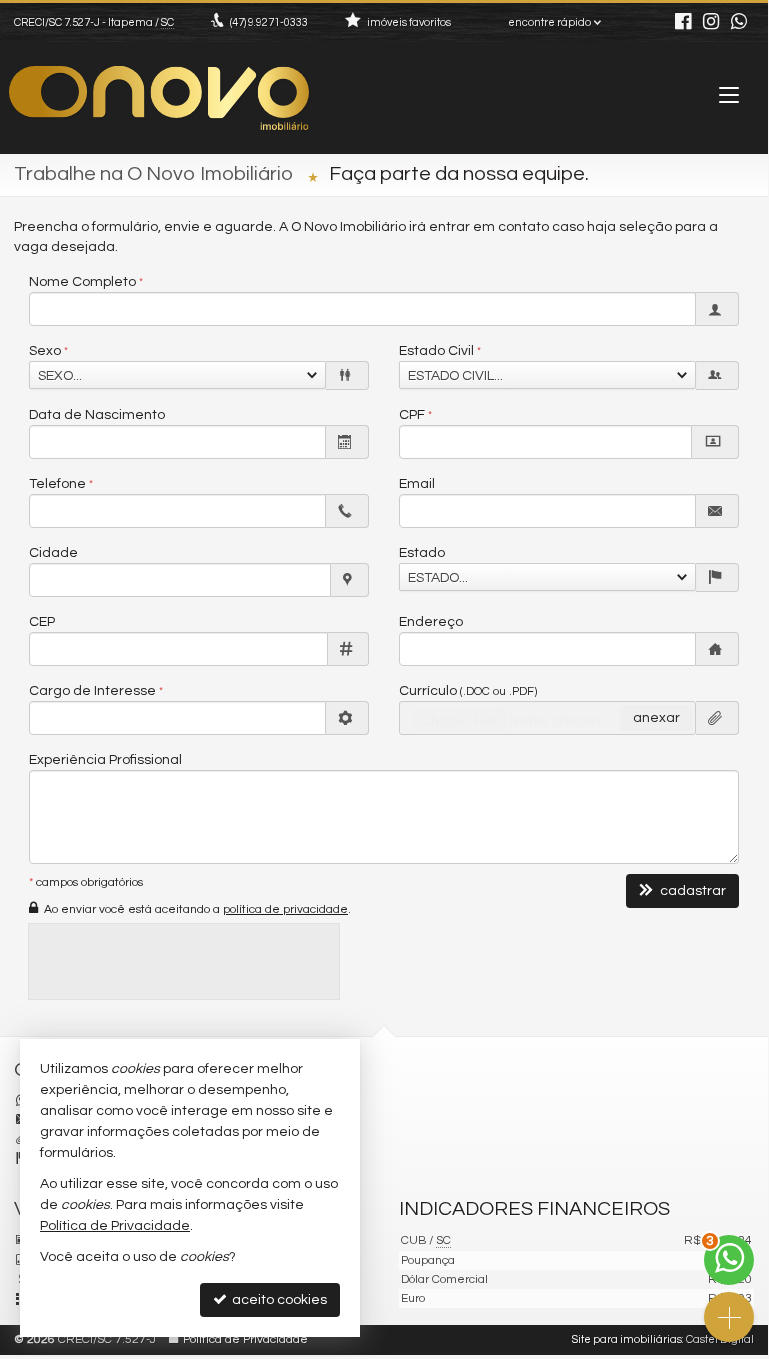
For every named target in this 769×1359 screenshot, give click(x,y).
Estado (422, 553)
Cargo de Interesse (92, 691)
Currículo (468, 691)
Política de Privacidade (245, 1339)
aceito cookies (278, 1300)
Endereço (431, 622)
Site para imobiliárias (627, 1339)
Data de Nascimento (97, 415)
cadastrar (691, 891)
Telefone (57, 484)
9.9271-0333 (269, 22)
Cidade (53, 553)
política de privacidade (285, 909)
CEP (42, 622)
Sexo (45, 351)
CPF (412, 415)
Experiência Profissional (105, 760)
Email (417, 484)
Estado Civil (436, 351)
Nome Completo (82, 282)
